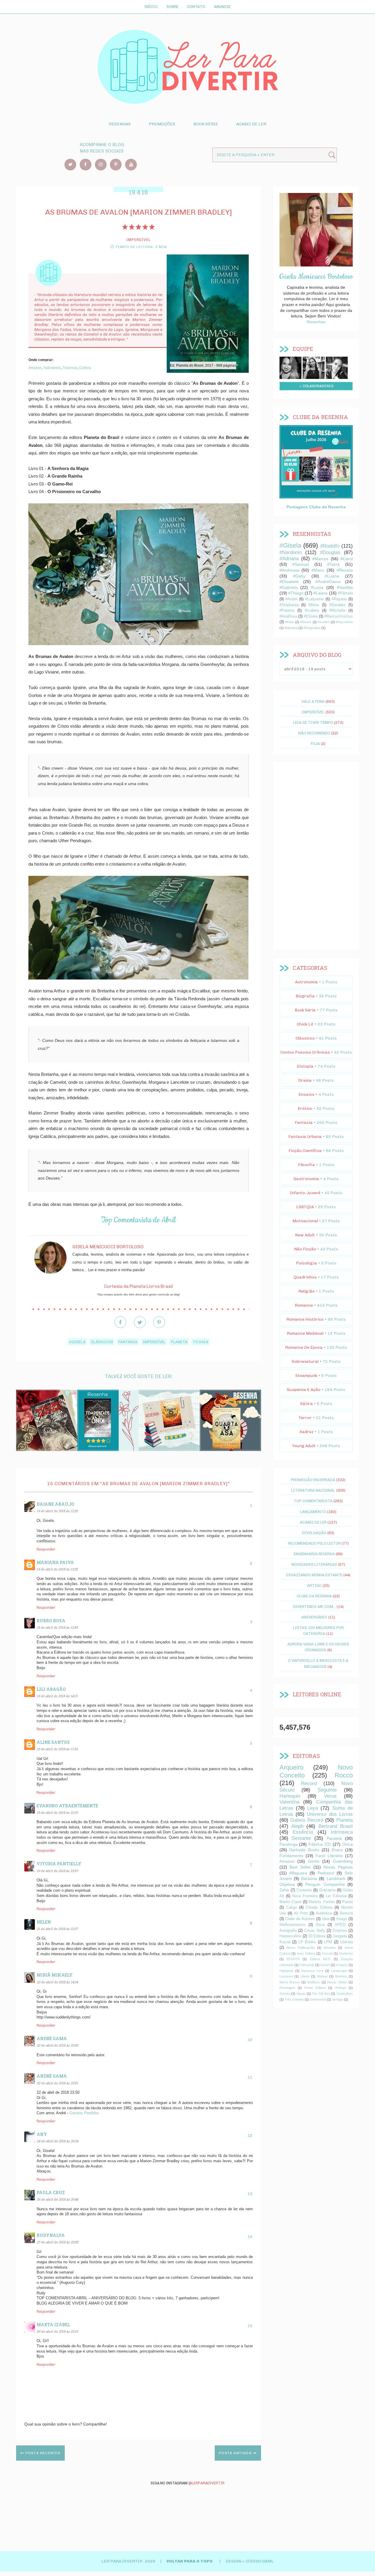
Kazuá (285, 1942)
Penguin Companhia (325, 1884)
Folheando (307, 1965)
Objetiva (287, 1884)
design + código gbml (250, 2561)
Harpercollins (290, 1936)
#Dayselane (344, 622)
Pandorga (289, 1844)
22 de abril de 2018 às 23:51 (57, 2083)
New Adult (305, 1235)
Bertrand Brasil (336, 1826)
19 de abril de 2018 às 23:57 (57, 1871)
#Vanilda (345, 587)
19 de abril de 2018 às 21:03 (57, 1812)
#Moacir (306, 622)
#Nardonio (291, 552)
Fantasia (128, 1342)
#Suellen (324, 622)
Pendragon (287, 1988)
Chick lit (305, 1024)
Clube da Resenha (314, 1596)
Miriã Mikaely (55, 1975)
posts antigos (236, 2453)
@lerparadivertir (206, 2483)
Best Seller (300, 1867)
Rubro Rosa (51, 1621)
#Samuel (301, 564)
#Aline (314, 605)
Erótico (305, 1108)
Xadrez (306, 1432)
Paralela (334, 1838)
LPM (328, 1942)
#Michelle (337, 611)
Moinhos (341, 1976)
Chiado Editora (319, 1907)
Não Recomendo (314, 733)
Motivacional (305, 1221)
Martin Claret (290, 1902)
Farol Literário (329, 1856)
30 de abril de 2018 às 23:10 (57, 2331)
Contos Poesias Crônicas (305, 1052)
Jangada (340, 1936)
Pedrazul (326, 1873)
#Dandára (337, 605)
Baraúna (309, 1878)
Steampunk (306, 1376)
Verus (330, 1796)
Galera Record (307, 1820)
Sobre (172, 6)
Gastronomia (306, 1179)
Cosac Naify (315, 1931)
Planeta (179, 1342)
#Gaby (299, 576)
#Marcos (320, 559)
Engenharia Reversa (314, 1554)
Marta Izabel (53, 2325)
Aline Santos (53, 1742)
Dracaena (327, 1890)
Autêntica (324, 1913)
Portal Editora (315, 1988)
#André (291, 599)
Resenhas (120, 124)
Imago (342, 1919)
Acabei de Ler (251, 124)
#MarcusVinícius (339, 616)
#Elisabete (289, 582)
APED (340, 1925)
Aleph (297, 1826)
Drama (305, 1080)
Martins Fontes (322, 1902)
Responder (46, 1549)
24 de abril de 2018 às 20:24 (57, 2141)
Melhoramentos (293, 1925)
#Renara (345, 570)
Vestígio (337, 1999)
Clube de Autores (300, 1919)
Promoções (162, 124)
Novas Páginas (338, 1867)
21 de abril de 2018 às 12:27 (57, 1929)
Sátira (306, 1404)
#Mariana (291, 628)
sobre (290, 367)
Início (151, 6)
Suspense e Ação (304, 1390)
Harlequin (290, 1796)
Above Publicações (301, 1948)
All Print (301, 1913)
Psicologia (306, 1263)
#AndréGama (328, 582)
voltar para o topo (190, 2561)
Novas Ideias (337, 1982)
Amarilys (330, 1948)
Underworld (318, 1999)
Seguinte (327, 1790)
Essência (303, 1832)
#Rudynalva (312, 628)
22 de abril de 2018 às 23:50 (57, 2045)
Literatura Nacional (313, 1490)
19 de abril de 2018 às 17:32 (57, 1749)
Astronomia (306, 982)
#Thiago (296, 593)
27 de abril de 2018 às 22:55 (57, 2242)
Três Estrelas (294, 1999)
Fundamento (291, 1856)
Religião (306, 1291)
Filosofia (306, 1165)
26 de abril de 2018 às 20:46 (57, 2199)
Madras (322, 1976)
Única (347, 1844)
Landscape (339, 1971)
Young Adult (304, 1446)
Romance (304, 1305)
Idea (326, 1919)
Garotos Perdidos (84, 2113)
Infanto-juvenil (305, 1193)
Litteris (305, 1976)
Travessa (70, 368)
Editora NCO (320, 1959)
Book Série (206, 124)
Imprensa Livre (312, 1971)
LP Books (307, 1942)
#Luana (332, 576)
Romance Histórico (305, 1319)
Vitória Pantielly (59, 1864)
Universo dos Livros (330, 1814)
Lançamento (313, 1512)
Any (42, 2134)
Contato (196, 6)
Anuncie (222, 6)
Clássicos (102, 1342)
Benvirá (346, 1913)
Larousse (286, 1976)
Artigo (314, 1585)
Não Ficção (305, 1249)
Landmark (336, 1878)
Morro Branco (290, 1982)
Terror (305, 1418)
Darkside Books (304, 1850)
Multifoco (314, 1982)
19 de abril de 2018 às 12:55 (57, 1627)
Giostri (325, 1965)
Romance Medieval (305, 1333)
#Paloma (287, 611)
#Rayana (339, 599)
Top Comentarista (313, 1501)
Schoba (285, 1994)
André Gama (52, 2039)
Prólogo (341, 1988)
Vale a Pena (313, 701)
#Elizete (311, 616)
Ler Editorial (336, 1896)
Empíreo (340, 1931)
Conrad (327, 1953)
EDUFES (293, 1959)
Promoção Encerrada (313, 1480)
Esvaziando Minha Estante (314, 1575)
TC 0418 (201, 1342)
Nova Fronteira (305, 1896)
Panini (347, 1902)
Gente (314, 1861)
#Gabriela (289, 587)
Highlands (287, 1971)
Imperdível (154, 1342)
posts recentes (42, 2453)
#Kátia (289, 622)
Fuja (315, 743)
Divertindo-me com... (314, 1606)
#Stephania (289, 605)
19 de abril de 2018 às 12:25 (57, 1569)
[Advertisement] (316, 856)
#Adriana (289, 559)
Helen (44, 1922)
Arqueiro (292, 1767)
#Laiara (321, 593)
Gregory (342, 1965)
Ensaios (306, 1094)
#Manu (318, 570)
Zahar (284, 1890)
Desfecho (346, 1953)
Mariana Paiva (55, 1562)
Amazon (35, 368)
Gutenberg (343, 1861)
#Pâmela (345, 593)
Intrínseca (342, 1832)
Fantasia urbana (305, 1137)
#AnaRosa (288, 616)
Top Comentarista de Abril (138, 1220)
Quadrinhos (305, 1277)
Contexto (304, 1890)
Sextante (301, 1838)
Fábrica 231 (320, 1844)
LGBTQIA (305, 1207)
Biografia (305, 996)
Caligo (292, 1907)
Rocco (344, 1775)
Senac (301, 1994)
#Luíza (317, 587)
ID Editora (317, 1936)
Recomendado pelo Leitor (314, 1543)
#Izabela (312, 611)
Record (309, 1783)
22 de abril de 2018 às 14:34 (57, 1982)
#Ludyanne (315, 599)
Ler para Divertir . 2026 (129, 2561)
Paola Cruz (51, 2193)
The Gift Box (321, 1994)
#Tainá (333, 564)
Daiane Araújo (56, 1504)
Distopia (305, 1066)
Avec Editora (306, 1953)
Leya (313, 1808)
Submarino (52, 368)
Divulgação (314, 1533)
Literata (346, 1942)
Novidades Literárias (314, 1564)
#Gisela (77, 1342)
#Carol (347, 559)
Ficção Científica (305, 1151)
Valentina (289, 1802)
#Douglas (330, 552)
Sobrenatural (305, 1361)
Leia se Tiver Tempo (313, 722)
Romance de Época (304, 1347)
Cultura (85, 368)
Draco (337, 1850)
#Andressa (289, 570)
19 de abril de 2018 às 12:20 (57, 1511)
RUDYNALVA (51, 2235)
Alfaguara (298, 1873)
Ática (320, 1925)
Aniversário (314, 1617)
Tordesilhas (345, 1994)
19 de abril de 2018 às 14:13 (57, 1696)
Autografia (288, 1931)
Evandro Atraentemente (67, 1806)
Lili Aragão (51, 1689)
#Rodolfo (330, 546)
